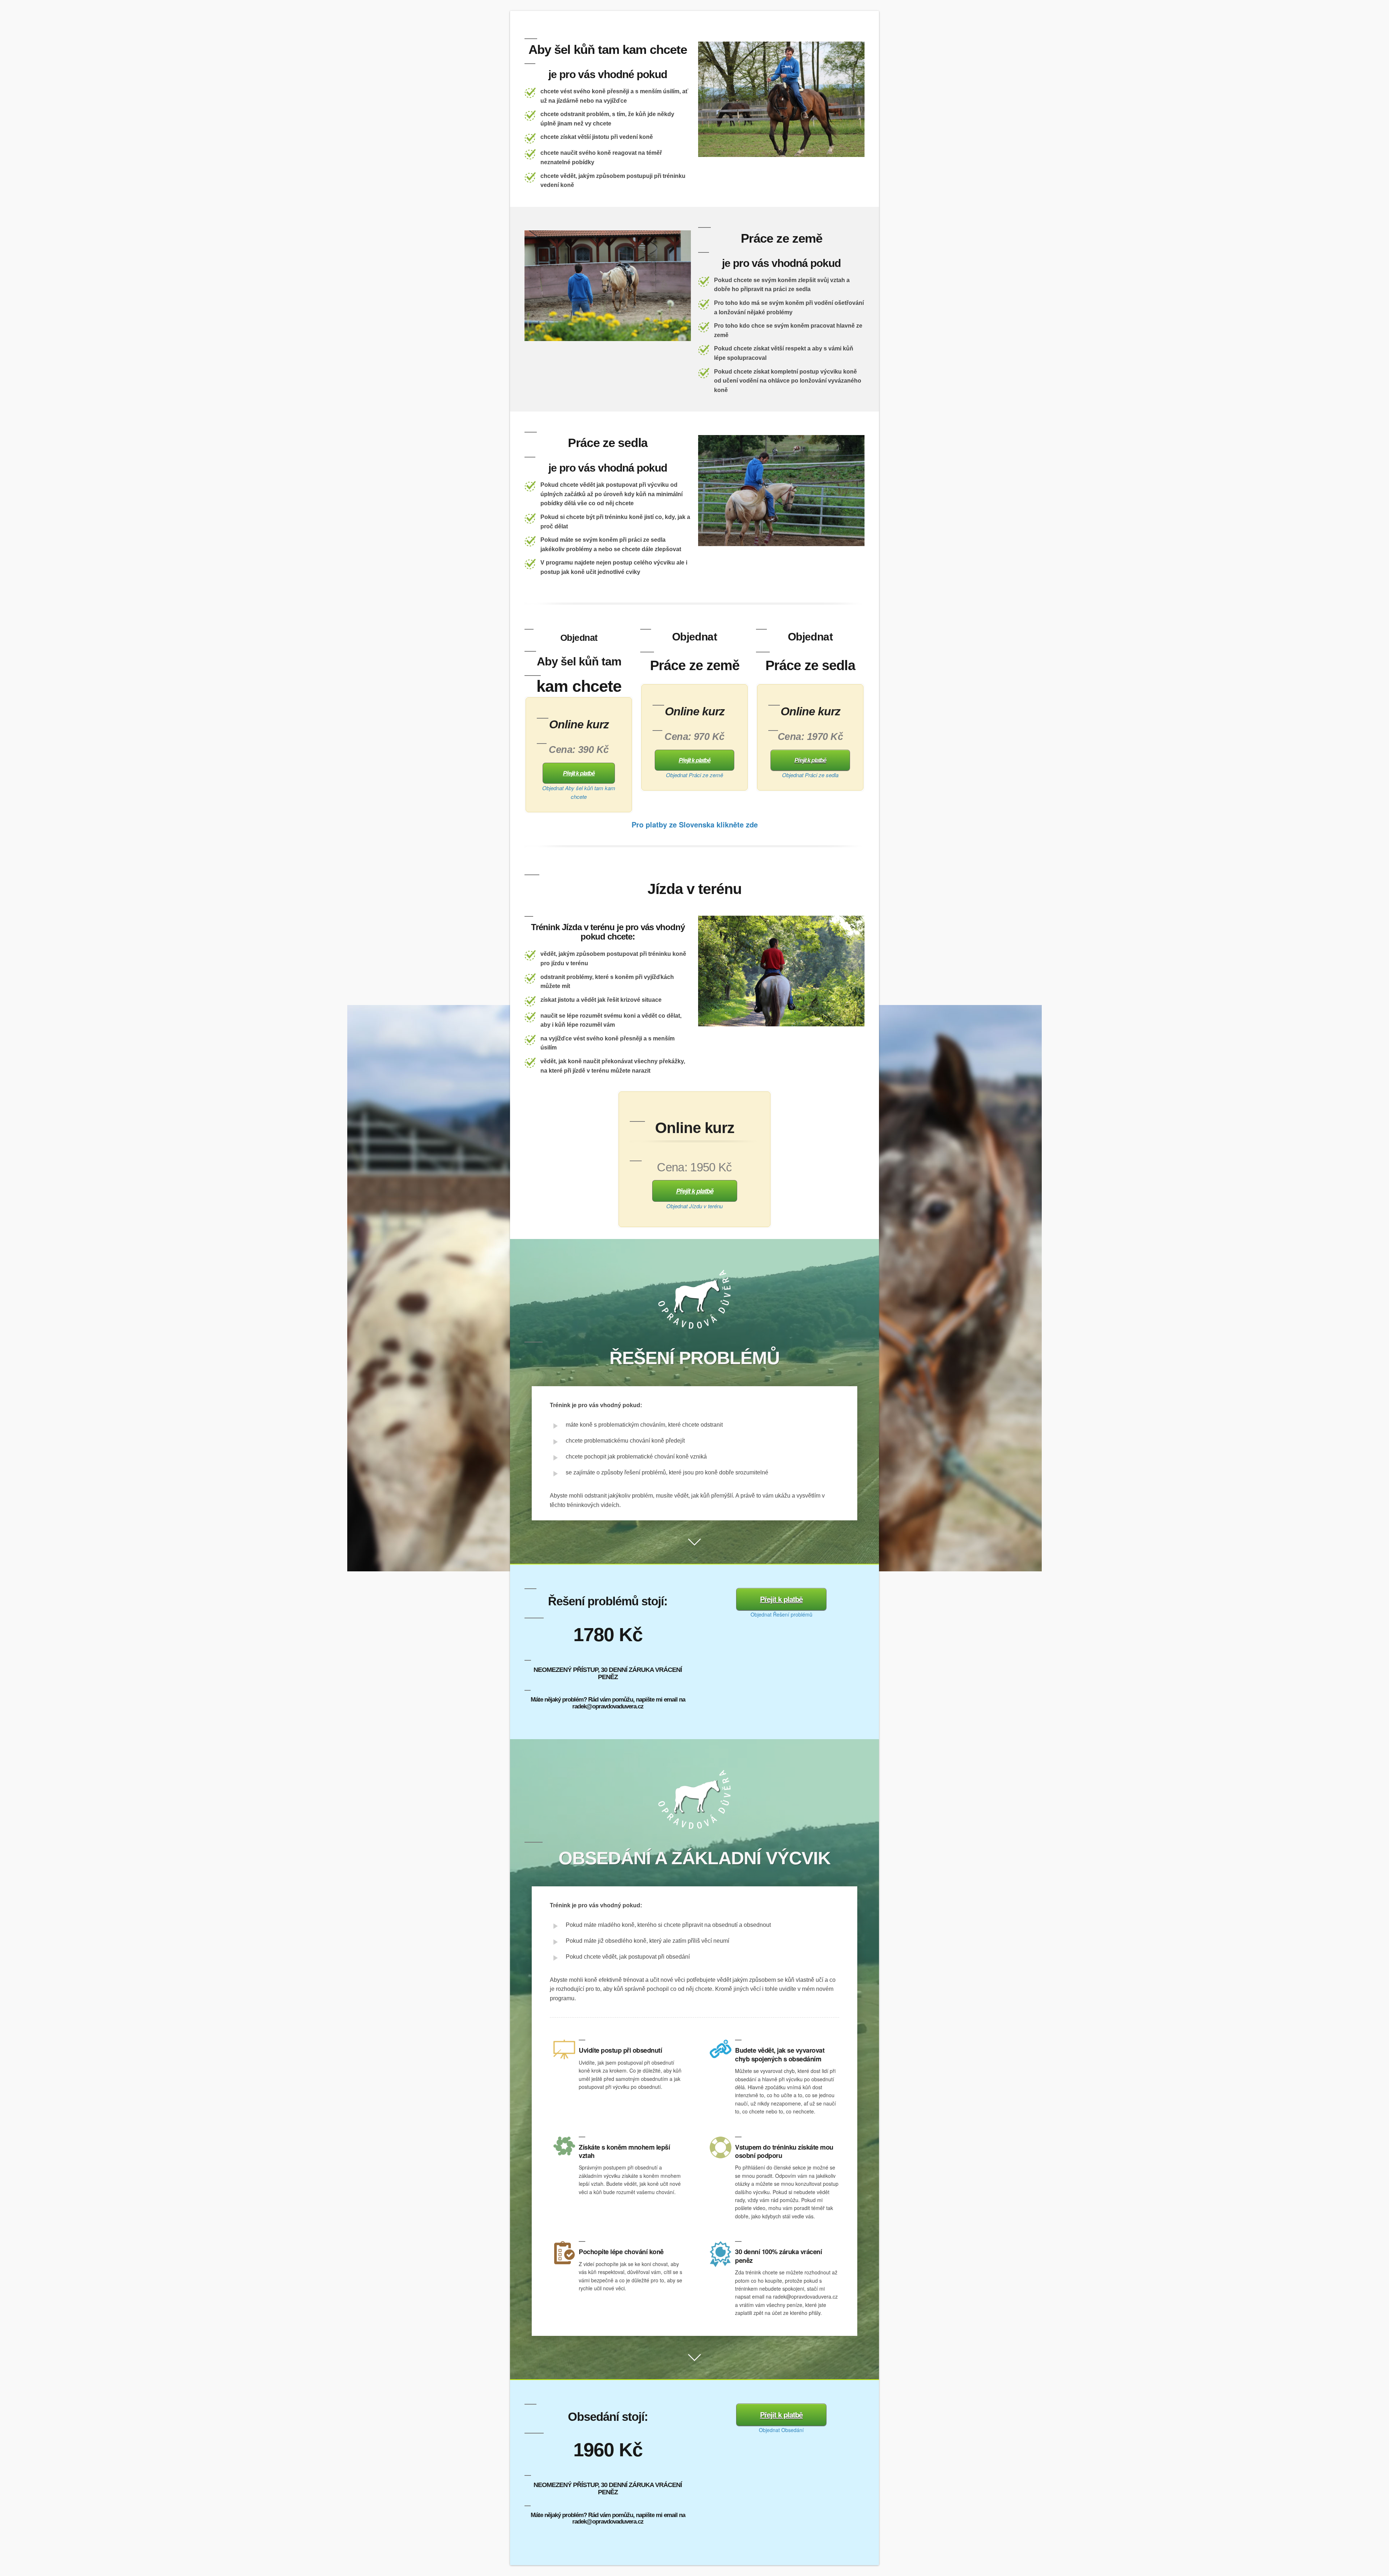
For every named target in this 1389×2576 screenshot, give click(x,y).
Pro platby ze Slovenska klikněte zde (695, 824)
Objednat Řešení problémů (781, 1614)
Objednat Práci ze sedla (810, 775)
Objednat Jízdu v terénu (694, 1206)
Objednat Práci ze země (694, 775)
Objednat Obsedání (781, 2430)
